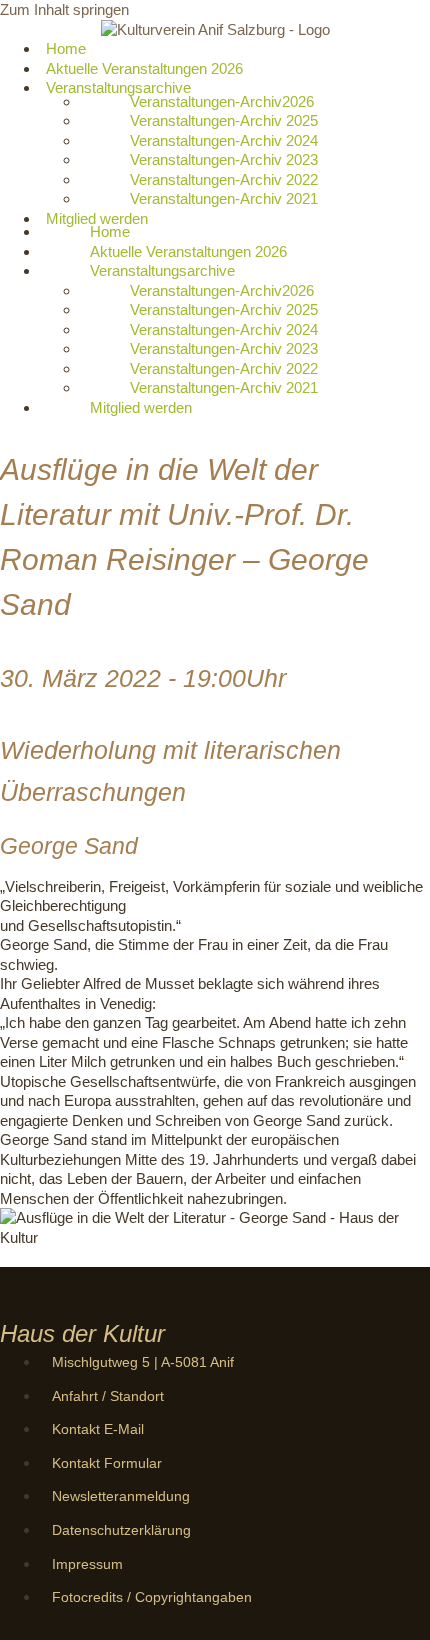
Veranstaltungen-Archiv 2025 (224, 120)
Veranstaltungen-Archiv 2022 (224, 179)
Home (110, 231)
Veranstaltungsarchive (118, 87)
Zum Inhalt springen (64, 9)
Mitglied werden (97, 218)
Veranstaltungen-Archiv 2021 (224, 198)
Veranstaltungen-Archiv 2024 (224, 140)
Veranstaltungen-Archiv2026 (222, 101)
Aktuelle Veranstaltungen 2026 (188, 251)
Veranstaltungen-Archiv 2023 (224, 159)
